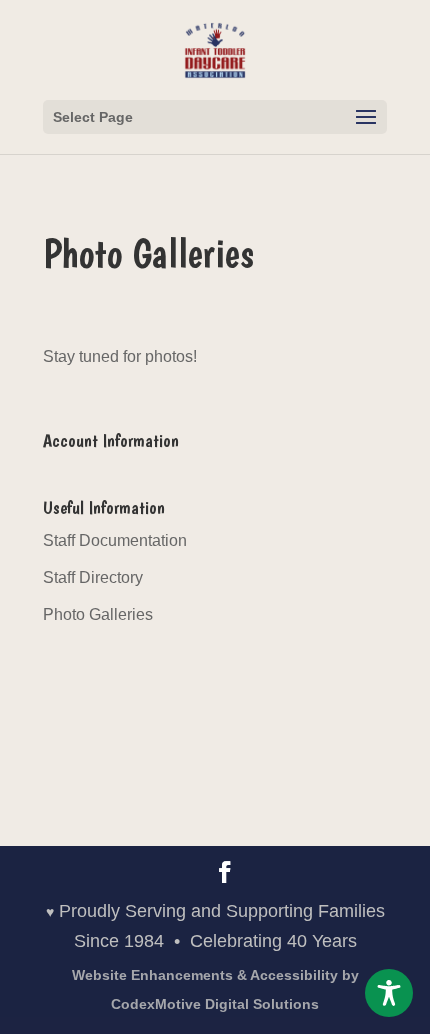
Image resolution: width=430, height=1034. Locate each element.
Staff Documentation (115, 540)
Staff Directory (93, 577)
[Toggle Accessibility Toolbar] (389, 993)
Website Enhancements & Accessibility (215, 989)
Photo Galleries (98, 614)
